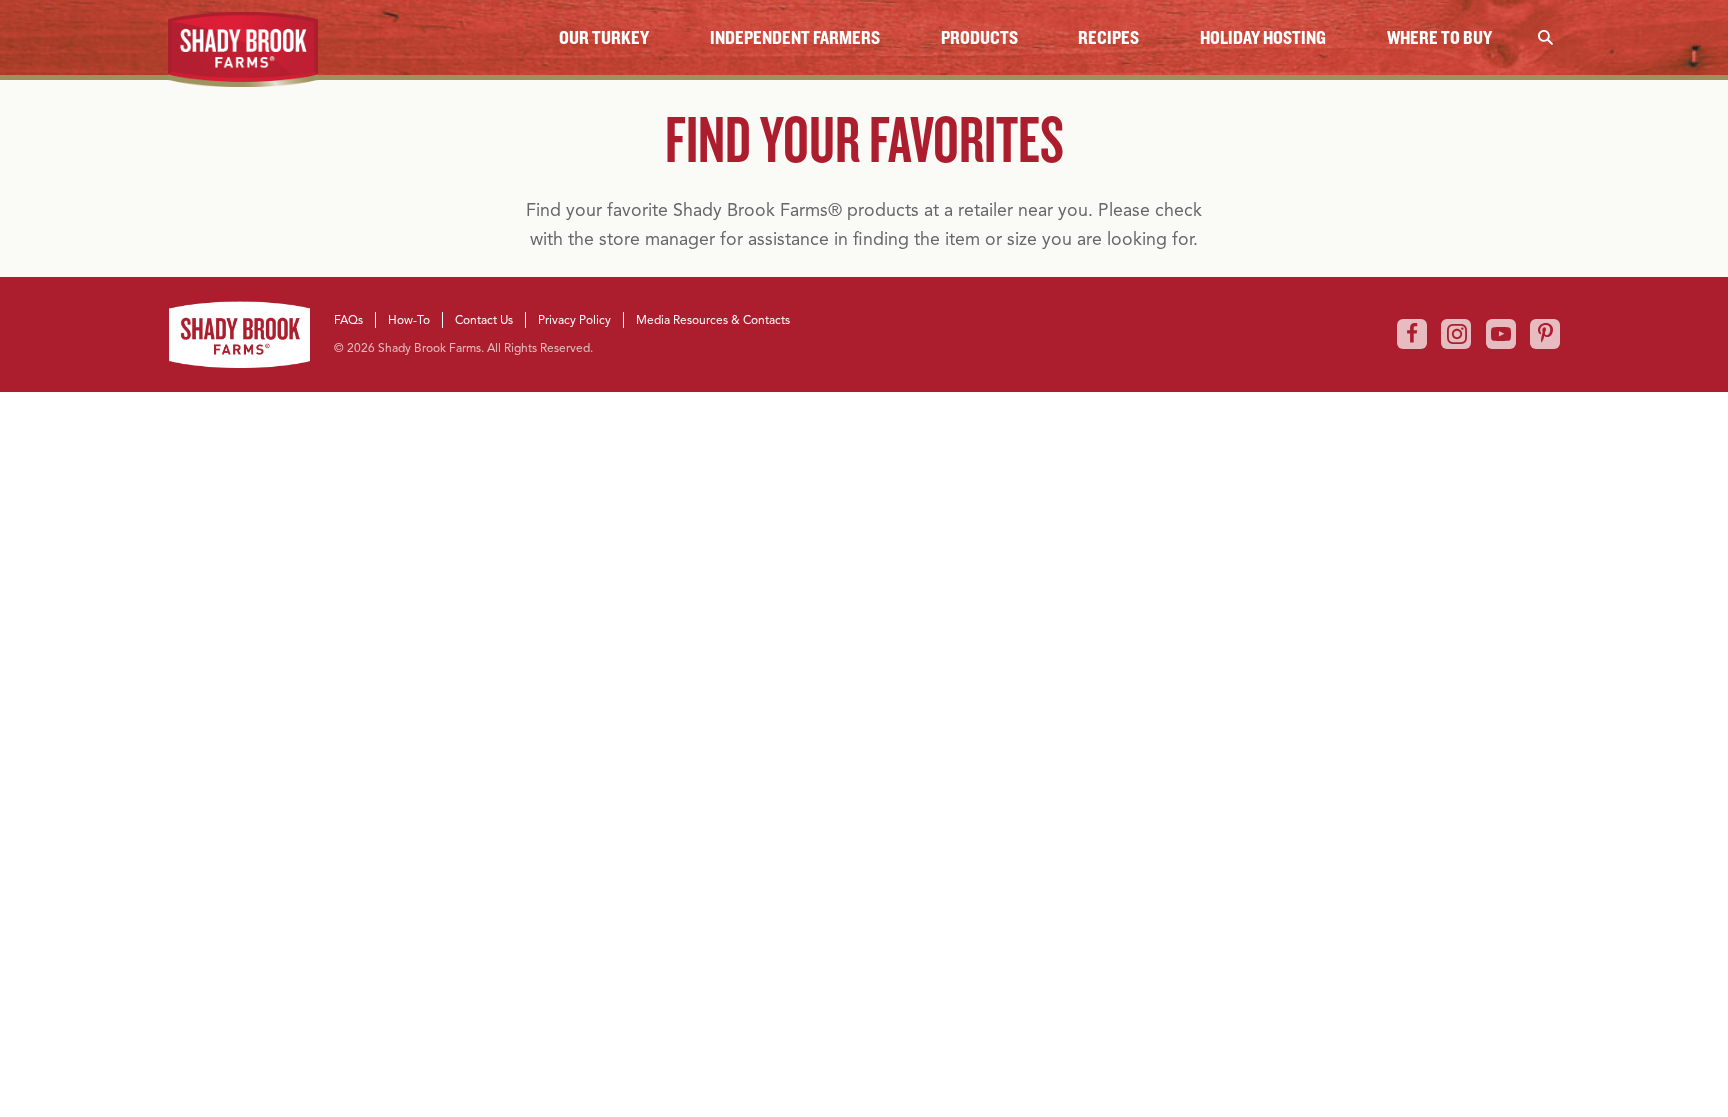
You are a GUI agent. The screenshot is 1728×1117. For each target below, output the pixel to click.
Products (979, 37)
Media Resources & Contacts (713, 319)
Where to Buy (1439, 37)
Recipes (1108, 37)
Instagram (1456, 334)
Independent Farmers (795, 37)
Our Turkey (604, 37)
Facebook (1412, 334)
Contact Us (484, 319)
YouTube (1501, 334)
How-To (409, 319)
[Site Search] (1545, 37)
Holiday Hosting (1263, 37)
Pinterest (1545, 334)
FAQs (348, 319)
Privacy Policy (574, 319)
